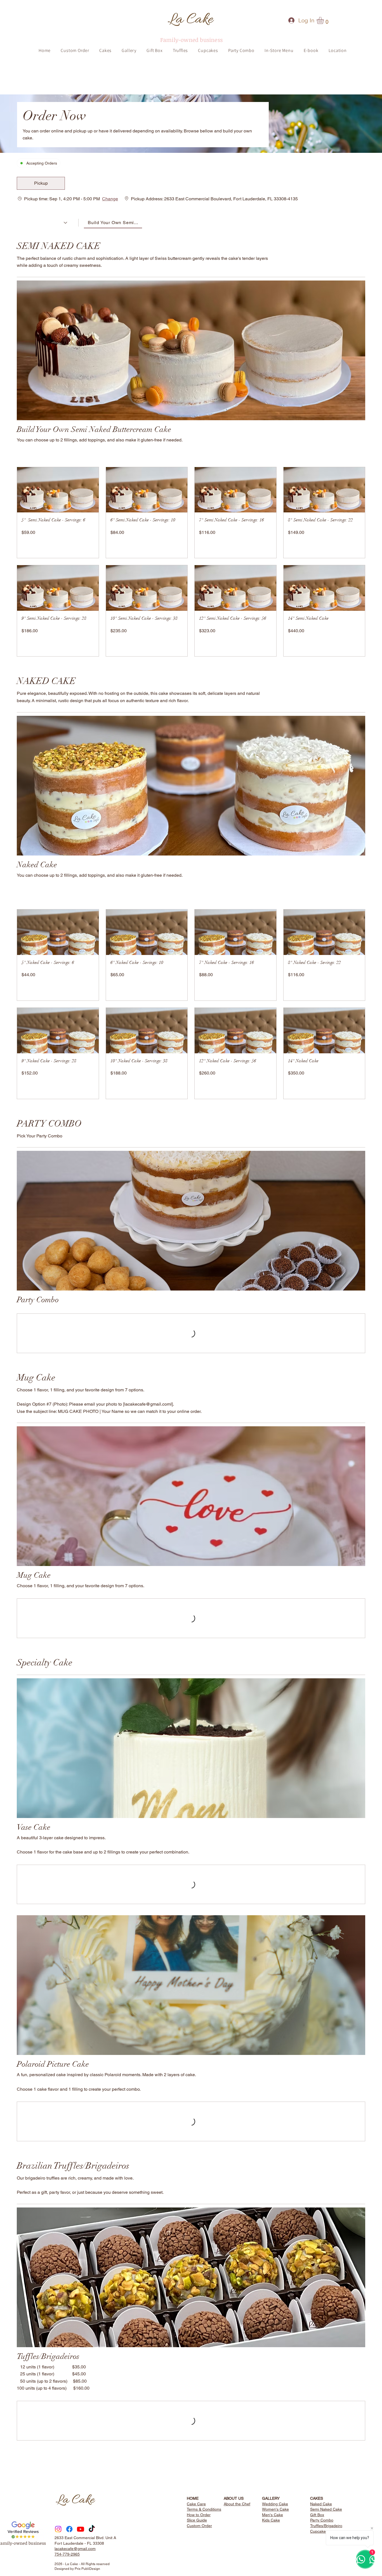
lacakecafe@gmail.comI (148, 1411)
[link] (324, 20)
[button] (41, 183)
